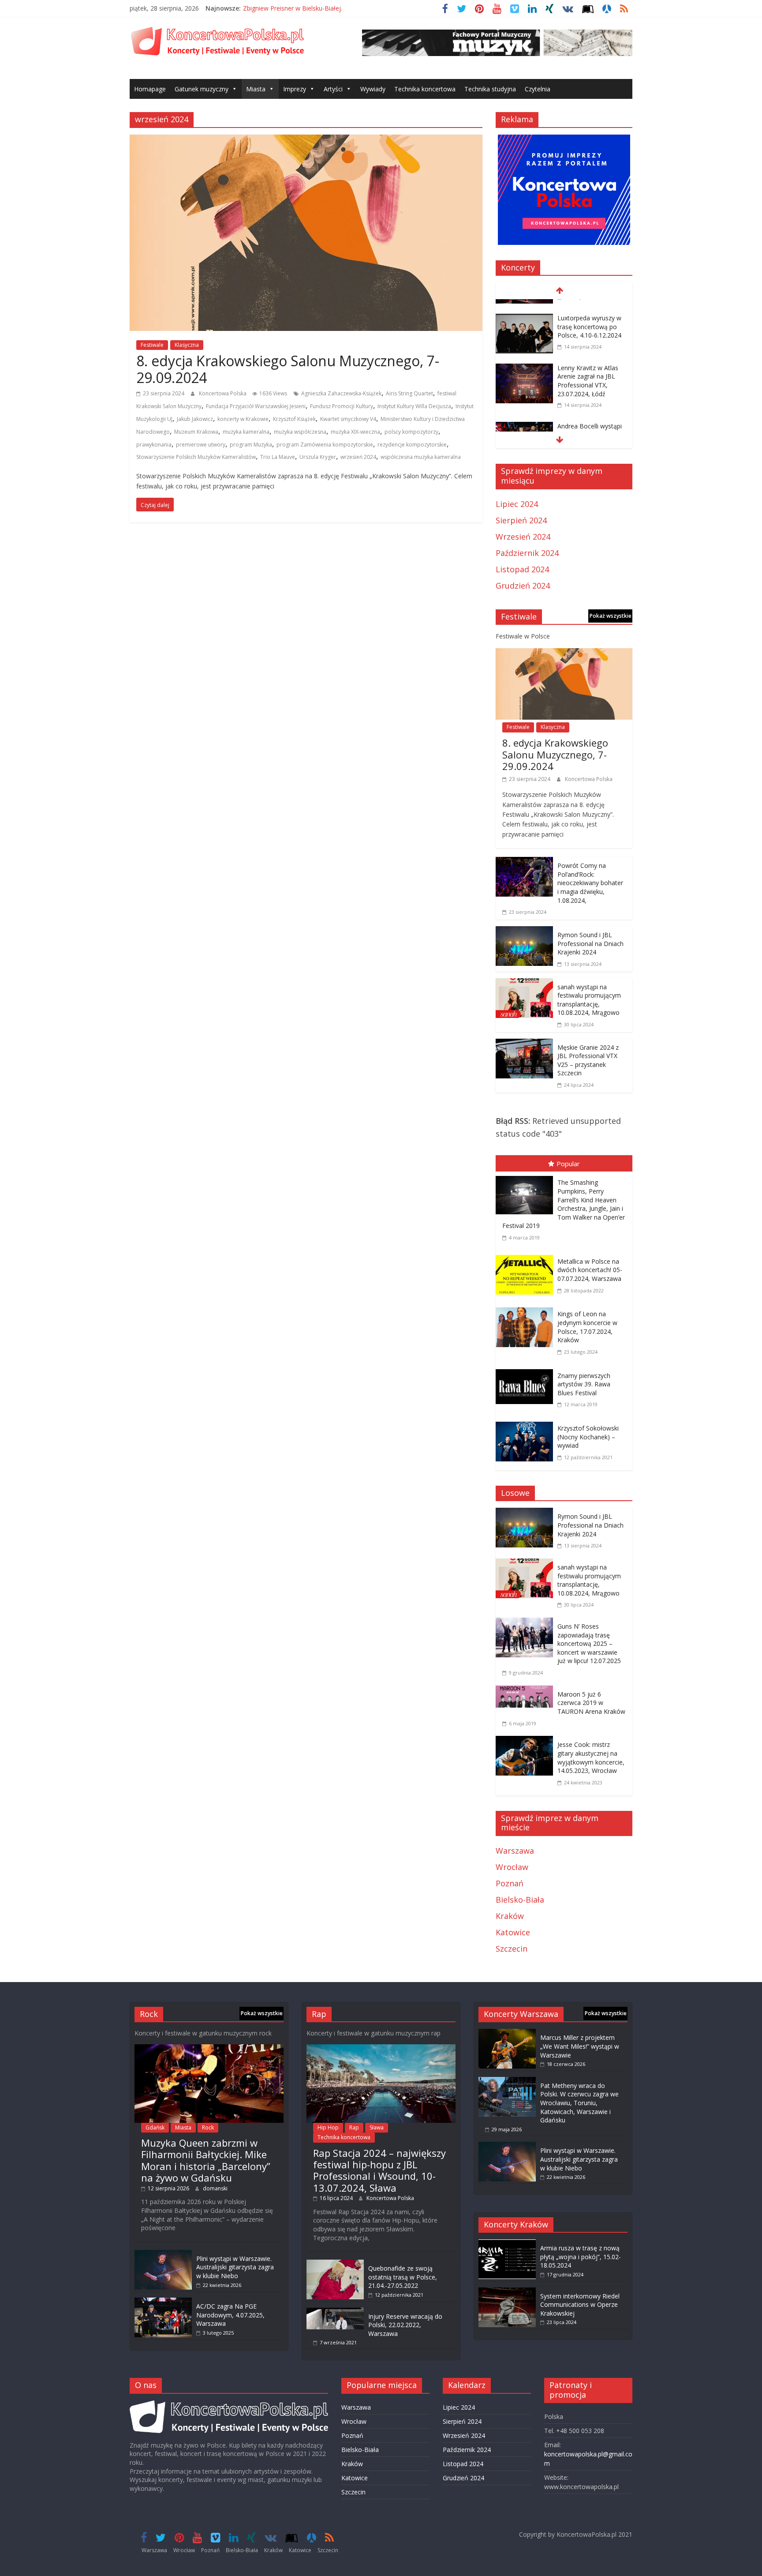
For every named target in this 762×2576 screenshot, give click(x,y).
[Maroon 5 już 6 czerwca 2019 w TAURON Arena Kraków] (527, 1692)
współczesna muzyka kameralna (421, 457)
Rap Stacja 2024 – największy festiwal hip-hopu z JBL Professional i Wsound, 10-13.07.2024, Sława (379, 2170)
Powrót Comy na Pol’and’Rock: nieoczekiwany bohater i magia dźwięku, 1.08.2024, (590, 883)
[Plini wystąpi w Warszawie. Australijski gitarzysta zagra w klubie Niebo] (163, 2254)
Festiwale (152, 345)
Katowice (513, 1932)
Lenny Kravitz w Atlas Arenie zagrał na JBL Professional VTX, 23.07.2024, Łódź (588, 368)
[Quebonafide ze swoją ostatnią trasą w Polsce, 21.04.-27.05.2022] (335, 2264)
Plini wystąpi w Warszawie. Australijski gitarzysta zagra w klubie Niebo (235, 2267)
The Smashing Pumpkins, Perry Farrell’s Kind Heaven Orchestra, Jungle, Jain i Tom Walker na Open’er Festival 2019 (564, 1204)
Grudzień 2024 (523, 586)
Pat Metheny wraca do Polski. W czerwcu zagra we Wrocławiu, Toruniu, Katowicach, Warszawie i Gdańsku (579, 2103)
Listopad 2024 (522, 569)
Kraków (510, 1916)
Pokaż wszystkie (611, 616)
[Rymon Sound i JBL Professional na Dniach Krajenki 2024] (524, 932)
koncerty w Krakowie (243, 419)
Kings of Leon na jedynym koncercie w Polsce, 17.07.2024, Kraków (587, 1327)
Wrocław (512, 1867)
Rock (208, 2127)
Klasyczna (187, 345)
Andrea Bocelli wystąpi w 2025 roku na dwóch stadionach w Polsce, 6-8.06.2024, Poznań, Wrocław (591, 431)
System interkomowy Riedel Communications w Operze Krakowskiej (580, 2305)
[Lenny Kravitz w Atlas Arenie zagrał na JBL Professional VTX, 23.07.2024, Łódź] (524, 357)
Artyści (333, 89)
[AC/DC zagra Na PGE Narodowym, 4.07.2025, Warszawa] (163, 2302)
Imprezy (295, 89)
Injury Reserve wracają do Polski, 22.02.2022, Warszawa (405, 2325)
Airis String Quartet (409, 393)
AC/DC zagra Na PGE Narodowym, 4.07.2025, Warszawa (230, 2315)
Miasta (256, 89)
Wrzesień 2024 (523, 537)
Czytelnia (538, 89)
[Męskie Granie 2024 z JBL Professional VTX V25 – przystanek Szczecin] (524, 1045)
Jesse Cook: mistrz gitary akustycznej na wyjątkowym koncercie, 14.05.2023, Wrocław (591, 1757)
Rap (354, 2127)
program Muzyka (251, 445)
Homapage (150, 89)
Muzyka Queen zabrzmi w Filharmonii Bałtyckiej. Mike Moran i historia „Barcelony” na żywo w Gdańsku (206, 2160)
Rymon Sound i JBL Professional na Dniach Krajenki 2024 (590, 943)
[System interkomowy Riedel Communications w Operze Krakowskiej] (507, 2292)
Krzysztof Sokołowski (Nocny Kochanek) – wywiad (588, 1437)
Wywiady (373, 89)
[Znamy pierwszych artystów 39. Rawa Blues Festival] (527, 1371)
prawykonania (154, 445)
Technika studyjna (490, 89)
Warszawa (515, 1851)
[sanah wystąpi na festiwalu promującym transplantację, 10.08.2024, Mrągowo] (524, 984)
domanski (215, 2188)
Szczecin (512, 1949)
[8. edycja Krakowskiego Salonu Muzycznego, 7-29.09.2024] (306, 141)
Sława (377, 2127)
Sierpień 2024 (521, 520)
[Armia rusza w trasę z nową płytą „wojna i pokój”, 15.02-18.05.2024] (507, 2244)
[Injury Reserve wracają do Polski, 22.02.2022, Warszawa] (335, 2312)
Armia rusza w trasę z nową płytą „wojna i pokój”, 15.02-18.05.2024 (581, 2257)
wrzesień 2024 (358, 457)
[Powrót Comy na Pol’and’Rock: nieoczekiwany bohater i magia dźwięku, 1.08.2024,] (524, 863)
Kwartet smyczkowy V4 (348, 419)
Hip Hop (328, 2127)
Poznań (510, 1883)
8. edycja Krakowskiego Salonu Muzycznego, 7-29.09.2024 (288, 369)
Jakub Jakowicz (195, 419)
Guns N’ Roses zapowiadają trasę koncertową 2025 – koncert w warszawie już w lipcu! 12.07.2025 (589, 1643)
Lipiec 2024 (517, 504)
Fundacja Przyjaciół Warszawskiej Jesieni (256, 406)
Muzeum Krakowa (196, 432)
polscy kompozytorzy (411, 432)
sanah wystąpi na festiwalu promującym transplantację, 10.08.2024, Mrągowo (589, 1000)
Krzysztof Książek (294, 419)
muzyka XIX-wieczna (355, 432)
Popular (568, 1164)
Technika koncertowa (425, 89)
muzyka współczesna (300, 432)
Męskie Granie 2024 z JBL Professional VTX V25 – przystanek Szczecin (588, 1060)
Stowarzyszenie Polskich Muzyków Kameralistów (196, 457)
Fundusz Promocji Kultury (342, 406)
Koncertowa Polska (223, 393)
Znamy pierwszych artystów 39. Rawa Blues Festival (584, 1384)
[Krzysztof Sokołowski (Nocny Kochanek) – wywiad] (527, 1423)
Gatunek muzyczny (202, 89)
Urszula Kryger (318, 457)
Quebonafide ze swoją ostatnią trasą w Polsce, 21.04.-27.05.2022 (403, 2277)
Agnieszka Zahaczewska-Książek (341, 393)
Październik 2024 (527, 553)
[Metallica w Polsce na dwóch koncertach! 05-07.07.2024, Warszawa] (527, 1257)
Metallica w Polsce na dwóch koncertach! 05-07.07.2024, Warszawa (590, 1270)
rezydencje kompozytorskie (412, 445)
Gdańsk (155, 2127)
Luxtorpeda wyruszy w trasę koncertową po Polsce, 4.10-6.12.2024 (589, 314)
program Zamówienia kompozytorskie (325, 445)
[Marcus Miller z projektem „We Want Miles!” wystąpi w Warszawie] (507, 2033)
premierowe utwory (201, 445)
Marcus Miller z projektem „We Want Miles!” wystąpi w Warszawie (580, 2046)
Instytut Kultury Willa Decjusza (414, 406)
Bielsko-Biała (520, 1900)
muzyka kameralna (246, 432)
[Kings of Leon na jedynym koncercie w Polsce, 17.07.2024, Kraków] (527, 1309)
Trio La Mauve (278, 457)
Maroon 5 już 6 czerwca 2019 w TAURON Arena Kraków (591, 1703)
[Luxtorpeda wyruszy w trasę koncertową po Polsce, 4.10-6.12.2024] (524, 307)
